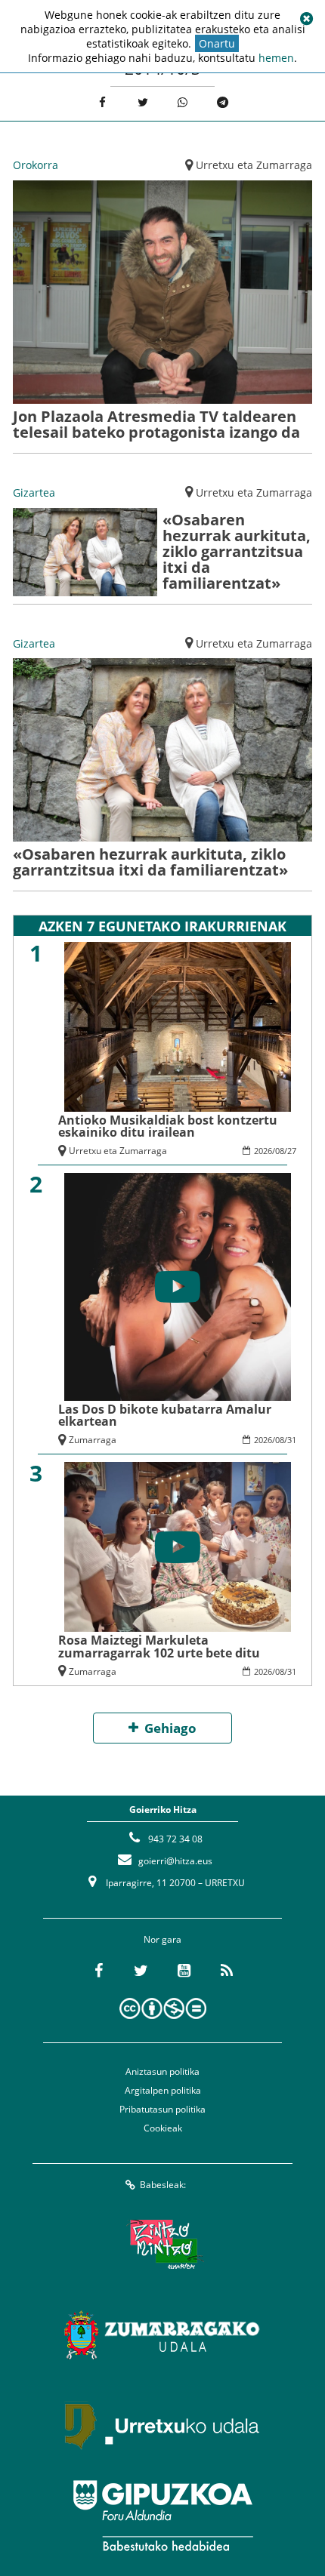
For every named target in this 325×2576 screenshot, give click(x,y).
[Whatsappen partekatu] (183, 102)
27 (292, 1151)
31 (292, 1440)
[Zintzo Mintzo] (163, 2244)
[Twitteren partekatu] (142, 102)
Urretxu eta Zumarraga (254, 165)
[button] (306, 19)
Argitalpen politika (163, 2090)
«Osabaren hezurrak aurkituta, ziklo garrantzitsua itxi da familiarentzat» (237, 551)
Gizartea (34, 492)
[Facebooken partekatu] (102, 102)
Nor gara (162, 1939)
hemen (276, 58)
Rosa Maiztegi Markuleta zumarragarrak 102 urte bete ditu (159, 1646)
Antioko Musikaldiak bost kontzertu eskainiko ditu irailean (168, 1126)
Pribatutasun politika (162, 2109)
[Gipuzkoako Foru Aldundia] (162, 2516)
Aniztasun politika (162, 2071)
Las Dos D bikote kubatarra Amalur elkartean (165, 1415)
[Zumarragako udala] (162, 2334)
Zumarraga (93, 1440)
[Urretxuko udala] (162, 2425)
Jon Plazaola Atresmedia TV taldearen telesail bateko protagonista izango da (156, 424)
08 (280, 1151)
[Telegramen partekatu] (223, 102)
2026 (263, 1151)
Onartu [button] (217, 43)
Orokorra (36, 165)
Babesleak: (163, 2185)
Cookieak (163, 2128)
